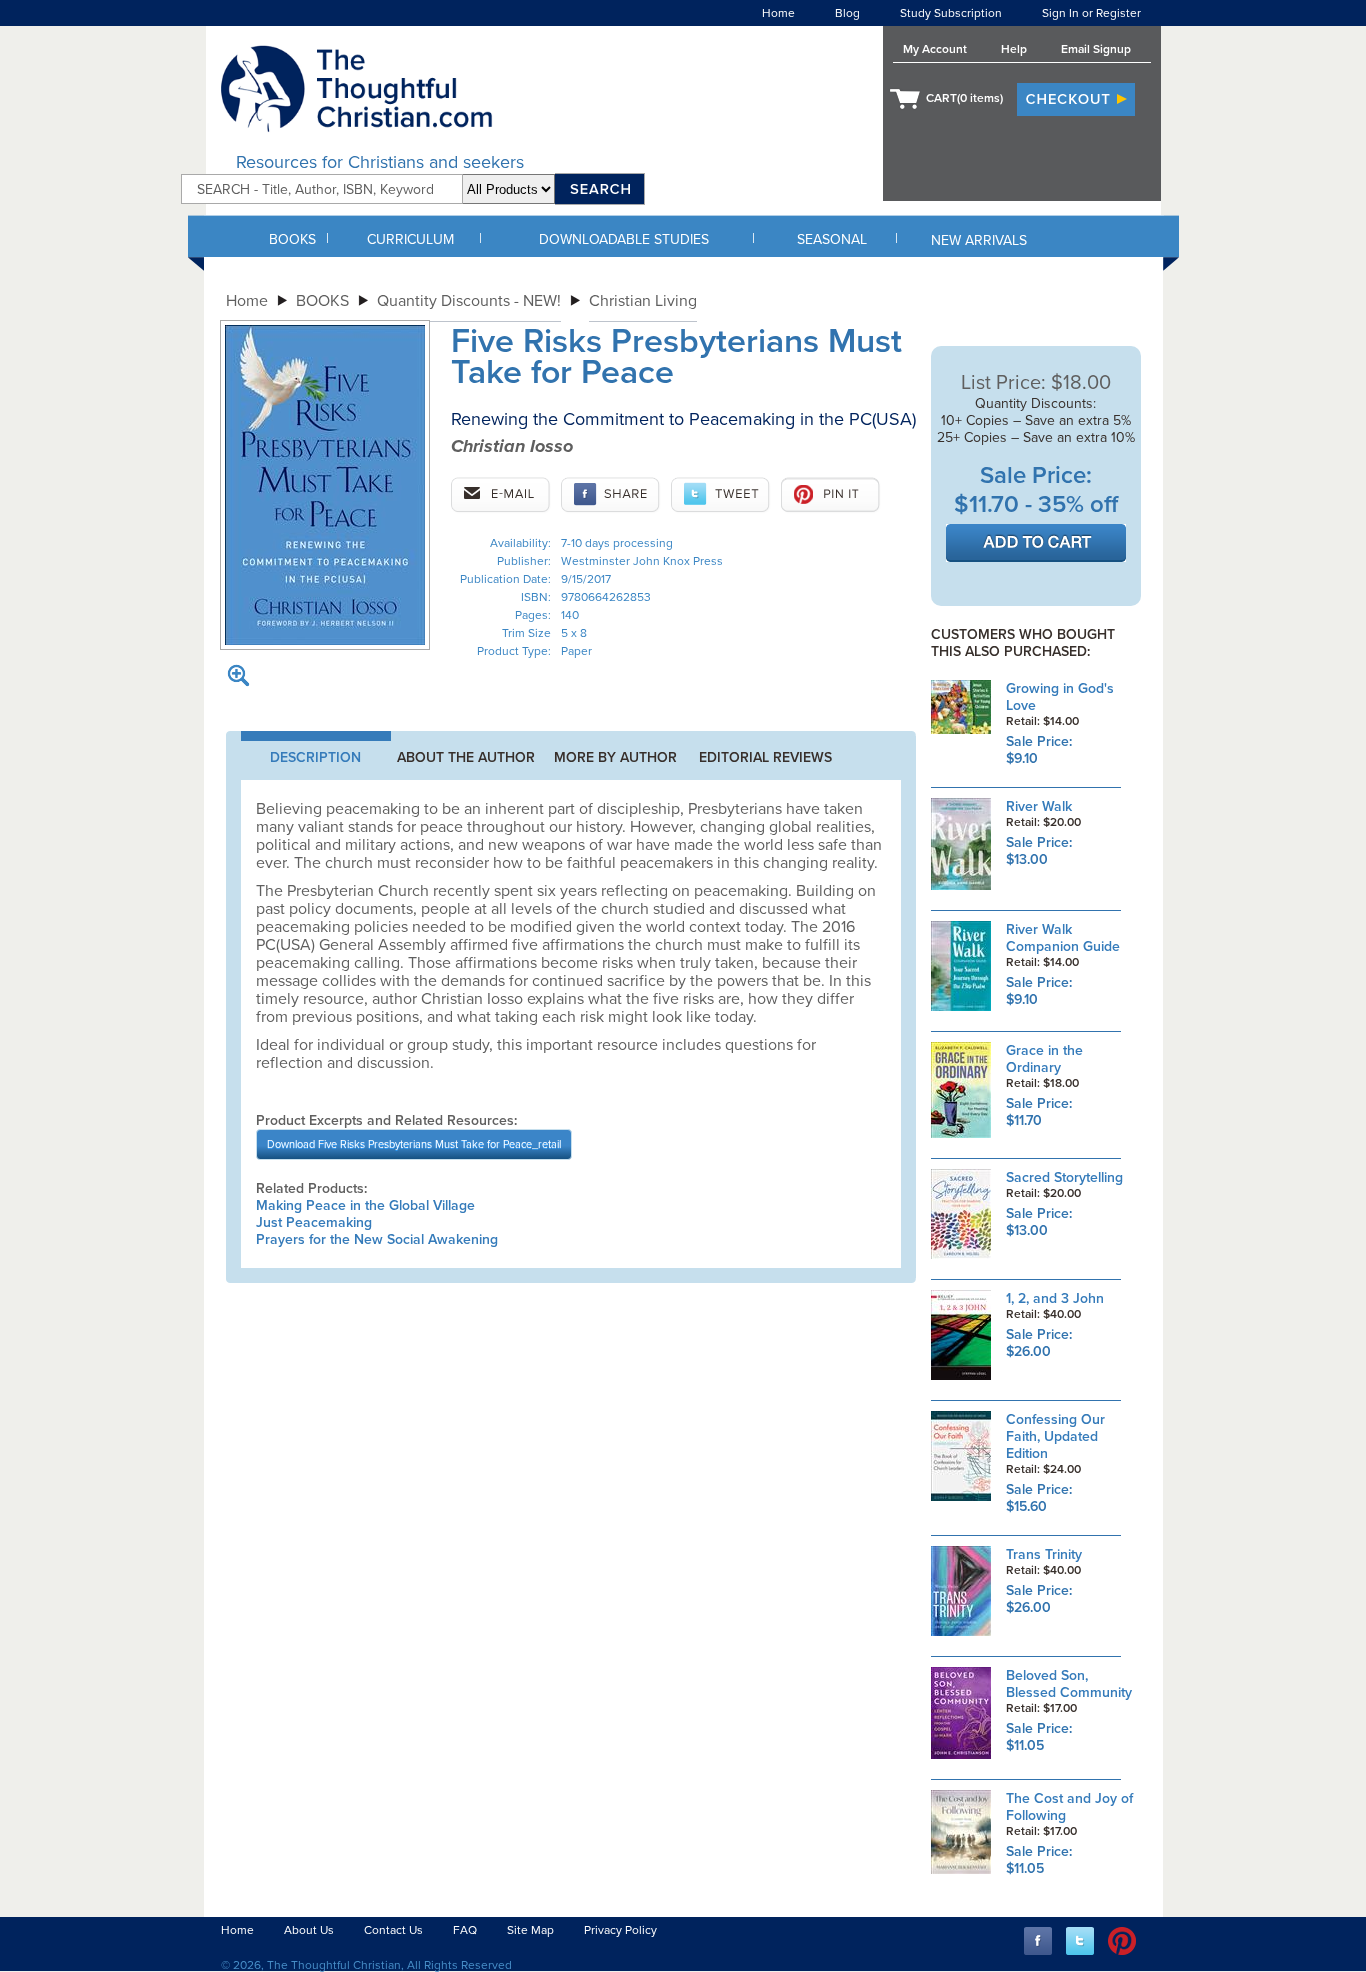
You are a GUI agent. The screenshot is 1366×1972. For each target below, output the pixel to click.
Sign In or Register (1091, 13)
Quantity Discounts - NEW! (469, 301)
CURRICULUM (410, 239)
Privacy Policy (620, 1930)
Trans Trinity (1044, 1554)
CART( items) (964, 98)
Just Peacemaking (314, 1222)
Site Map (530, 1930)
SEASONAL (832, 239)
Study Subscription (951, 13)
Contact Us (393, 1930)
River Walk (1039, 806)
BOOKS (292, 239)
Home (778, 13)
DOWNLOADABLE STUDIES (624, 239)
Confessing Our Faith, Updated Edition (1055, 1436)
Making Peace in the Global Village (365, 1205)
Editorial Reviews (765, 757)
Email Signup (1096, 49)
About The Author (466, 757)
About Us (309, 1930)
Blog (847, 13)
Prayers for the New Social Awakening (377, 1239)
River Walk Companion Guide (1063, 938)
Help (1014, 49)
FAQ (465, 1930)
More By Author (615, 757)
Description (315, 757)
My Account (935, 49)
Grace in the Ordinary (1044, 1059)
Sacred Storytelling (1064, 1177)
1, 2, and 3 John (1055, 1298)
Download (414, 1144)
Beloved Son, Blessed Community (1069, 1684)
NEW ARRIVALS (979, 240)
